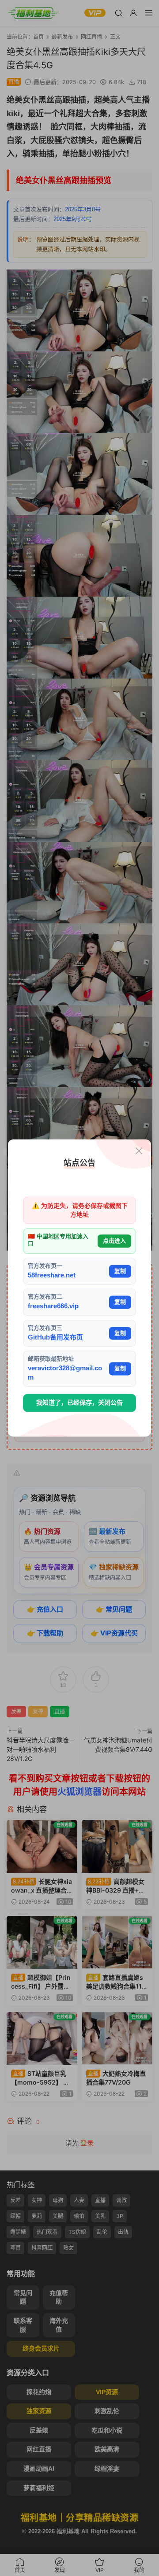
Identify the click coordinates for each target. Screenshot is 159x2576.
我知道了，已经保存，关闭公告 (79, 1402)
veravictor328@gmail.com (65, 1373)
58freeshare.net (52, 1275)
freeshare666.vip (53, 1306)
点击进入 (114, 1241)
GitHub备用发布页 (55, 1337)
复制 (120, 1271)
